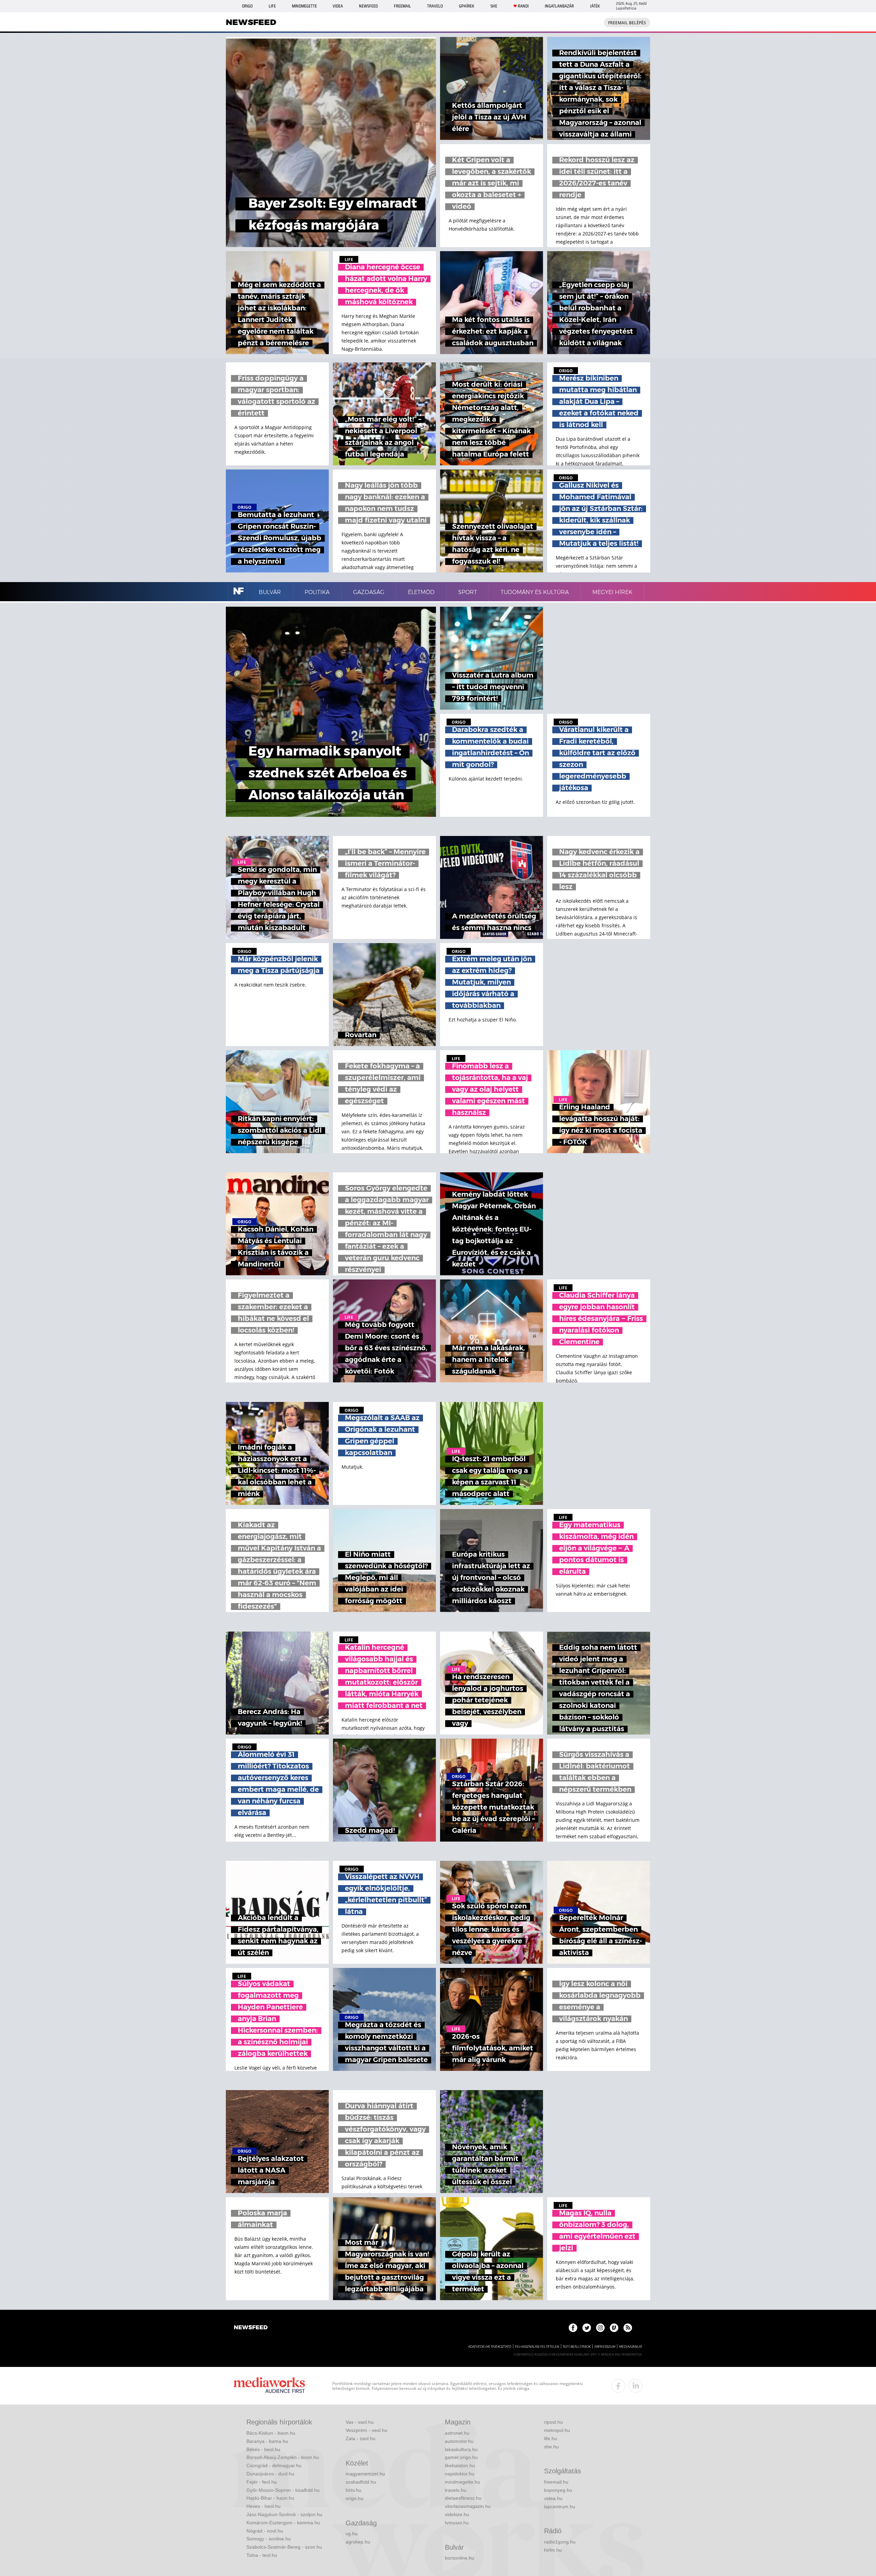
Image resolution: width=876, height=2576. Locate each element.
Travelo (435, 6)
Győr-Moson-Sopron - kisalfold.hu (283, 2490)
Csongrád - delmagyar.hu (274, 2465)
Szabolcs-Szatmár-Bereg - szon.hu (284, 2547)
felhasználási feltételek (537, 2347)
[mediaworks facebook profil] (618, 2386)
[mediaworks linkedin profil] (635, 2386)
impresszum (605, 2347)
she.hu (551, 2447)
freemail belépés (627, 23)
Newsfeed (368, 6)
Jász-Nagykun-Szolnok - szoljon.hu (284, 2514)
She (494, 6)
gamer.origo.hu (461, 2457)
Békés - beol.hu (263, 2449)
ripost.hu (553, 2422)
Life (272, 6)
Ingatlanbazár (559, 6)
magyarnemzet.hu (365, 2474)
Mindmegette (304, 6)
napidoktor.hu (460, 2474)
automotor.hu (459, 2441)
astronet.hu (457, 2433)
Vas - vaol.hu (360, 2422)
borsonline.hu (460, 2558)
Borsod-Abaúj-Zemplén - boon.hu (283, 2457)
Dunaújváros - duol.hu (270, 2474)
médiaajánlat (631, 2347)
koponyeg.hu (558, 2490)
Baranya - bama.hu (267, 2441)
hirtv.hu (353, 2490)
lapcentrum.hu (560, 2507)
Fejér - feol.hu (262, 2482)
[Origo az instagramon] (600, 2328)
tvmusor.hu (457, 2523)
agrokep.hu (358, 2542)
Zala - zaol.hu (360, 2438)
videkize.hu (457, 2514)
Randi (523, 6)
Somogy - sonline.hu (269, 2539)
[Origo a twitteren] (587, 2328)
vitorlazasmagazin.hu (468, 2506)
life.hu (551, 2438)
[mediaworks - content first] (269, 2386)
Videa (338, 6)
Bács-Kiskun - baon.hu (271, 2433)
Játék (595, 6)
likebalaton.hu (460, 2465)
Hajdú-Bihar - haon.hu (270, 2498)
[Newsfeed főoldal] (251, 2328)
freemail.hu (556, 2482)
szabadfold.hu (361, 2482)
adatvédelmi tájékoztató (490, 2347)
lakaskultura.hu (461, 2449)
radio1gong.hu (560, 2542)
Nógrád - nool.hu (265, 2531)
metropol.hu (557, 2430)
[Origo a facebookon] (573, 2328)
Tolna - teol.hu (262, 2555)
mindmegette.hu (462, 2482)
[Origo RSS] (628, 2328)
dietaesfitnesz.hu (463, 2498)
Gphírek (467, 6)
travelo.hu (456, 2490)
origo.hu (355, 2498)
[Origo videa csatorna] (614, 2328)
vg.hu (352, 2534)
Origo (247, 6)
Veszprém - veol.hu (366, 2430)
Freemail (402, 6)
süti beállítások (577, 2347)
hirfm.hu (553, 2550)
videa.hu (553, 2498)
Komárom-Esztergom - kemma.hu (283, 2523)
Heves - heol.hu (263, 2506)
